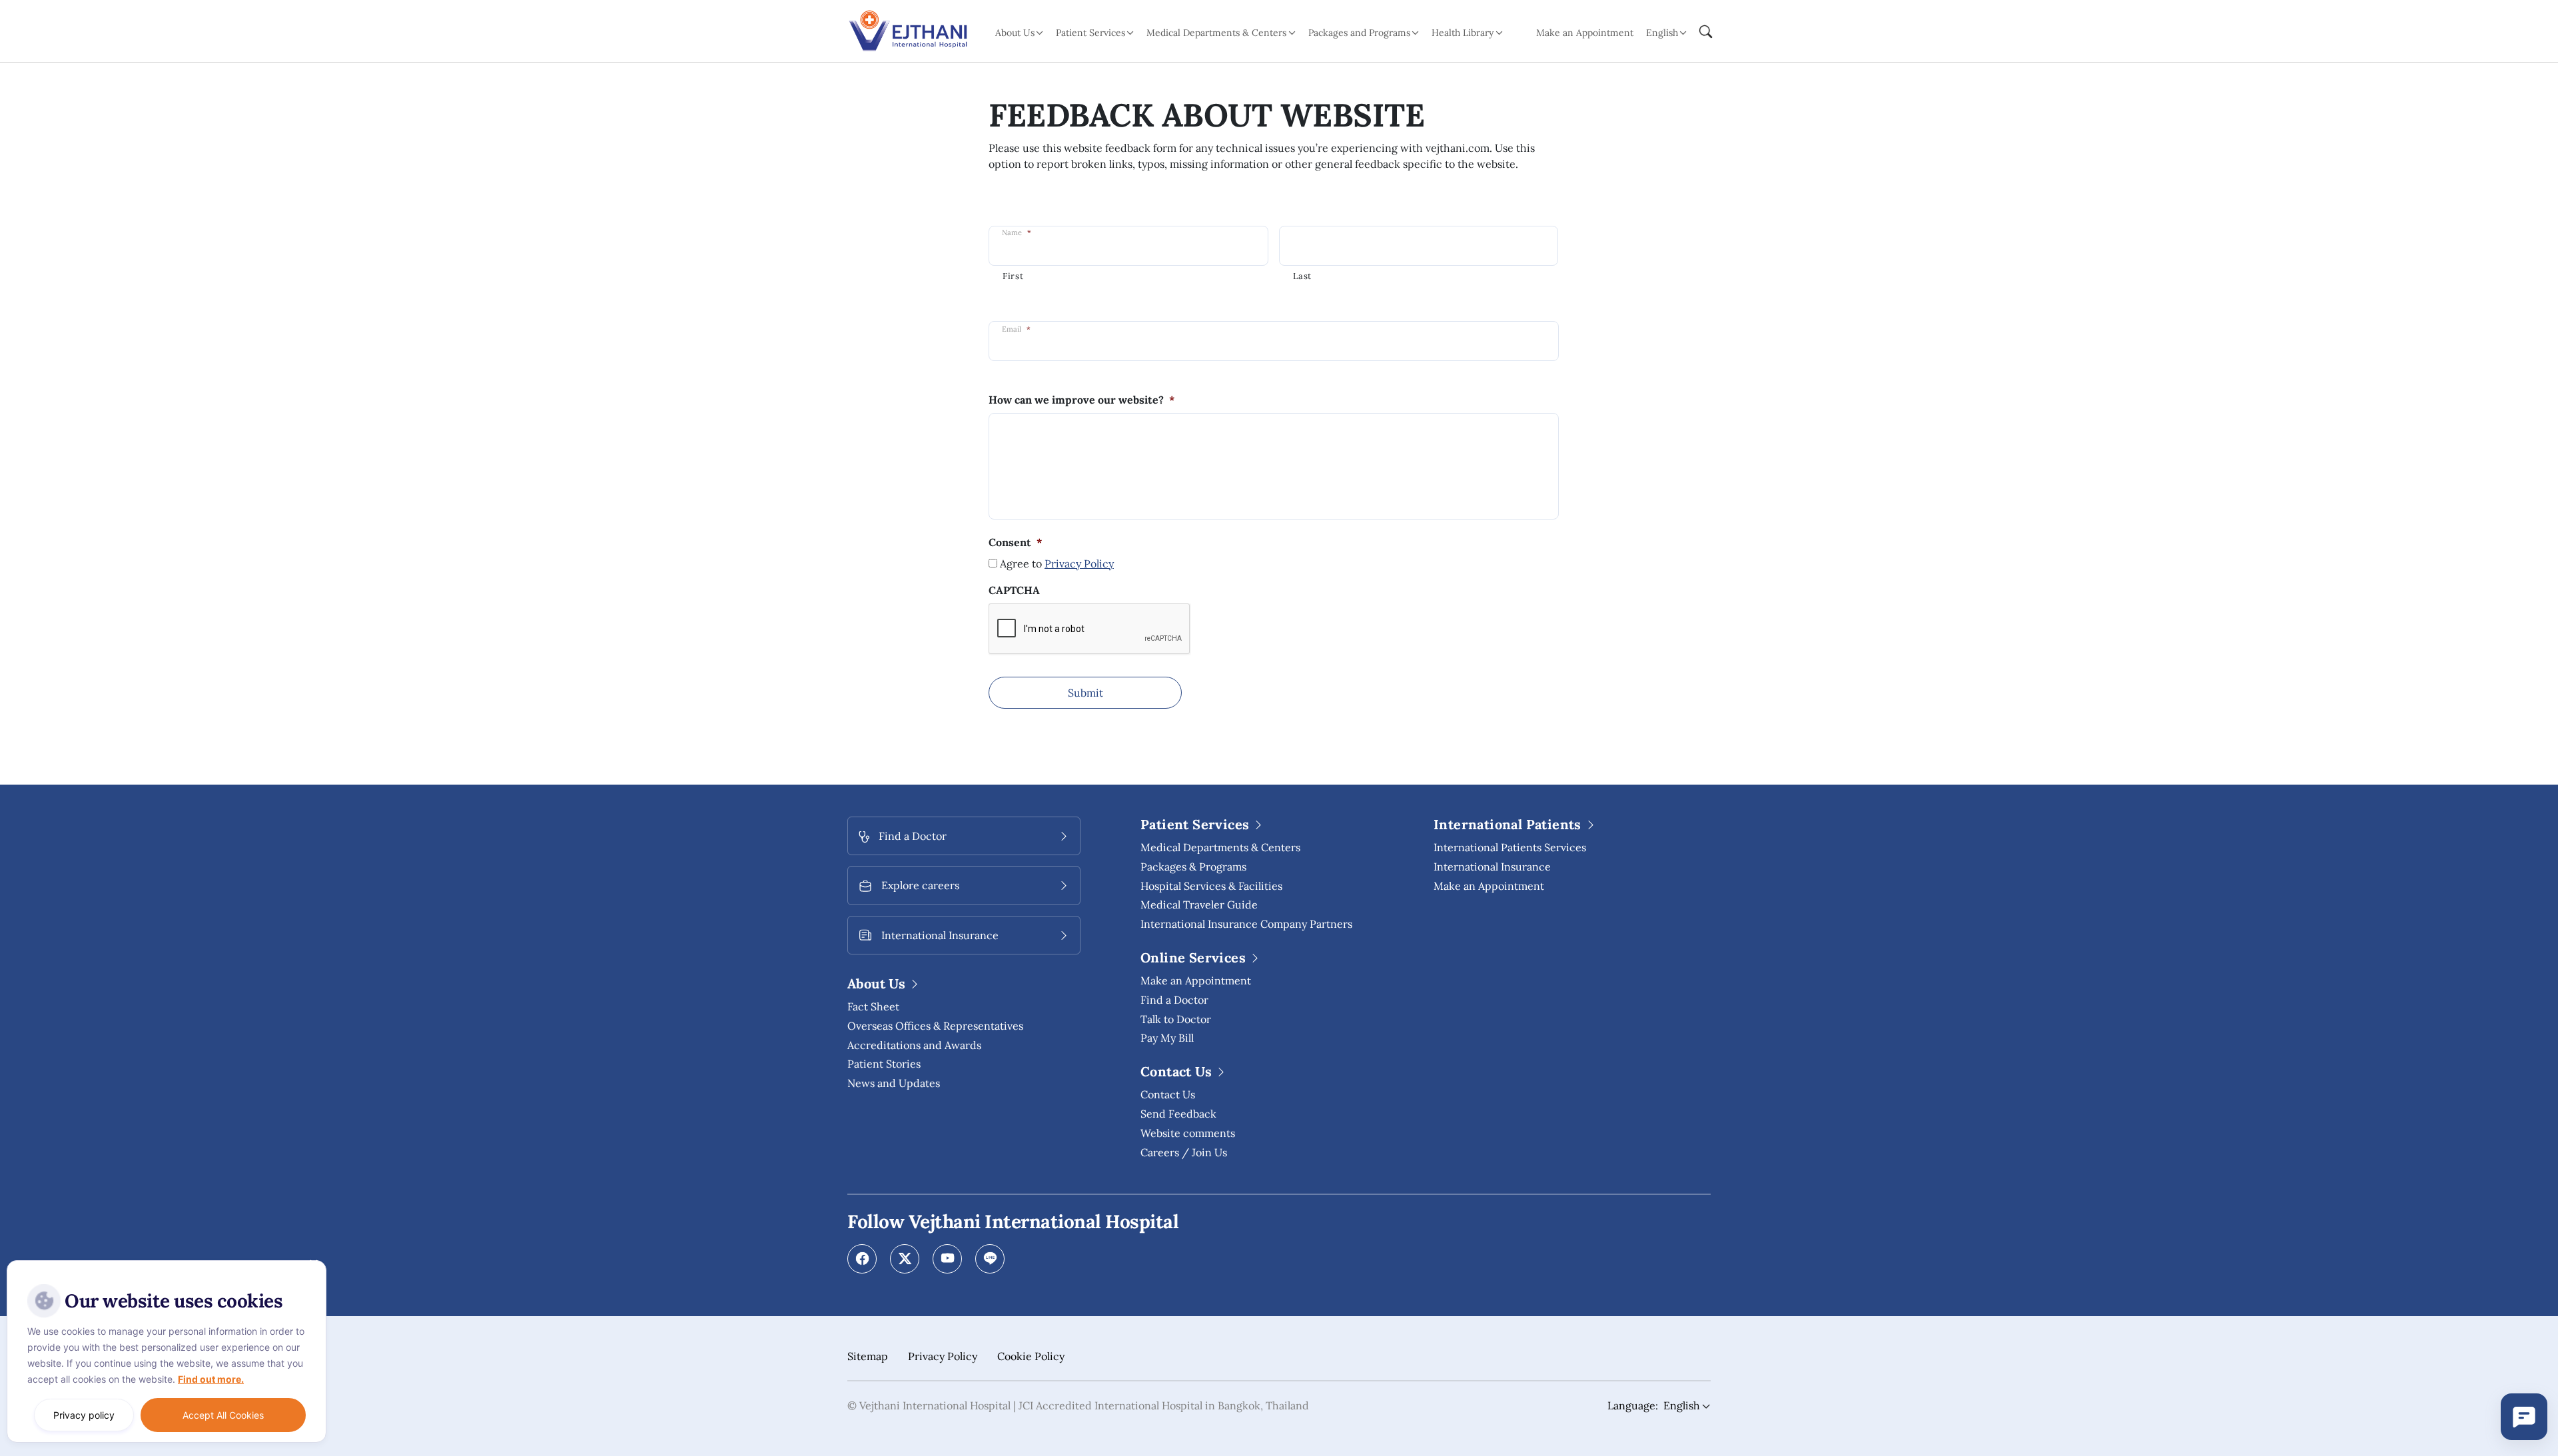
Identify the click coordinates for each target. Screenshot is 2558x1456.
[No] (313, 1264)
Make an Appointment (1585, 33)
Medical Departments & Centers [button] (1216, 33)
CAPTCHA (1014, 590)
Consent (1016, 542)
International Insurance (1492, 867)
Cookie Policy (1031, 1356)
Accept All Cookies (223, 1415)
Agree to (1057, 563)
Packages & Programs (1193, 867)
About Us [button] (1015, 33)
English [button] (1662, 33)
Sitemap (868, 1356)
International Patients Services (1510, 847)
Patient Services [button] (1090, 33)
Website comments (1188, 1133)
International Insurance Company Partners (1246, 924)
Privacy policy (84, 1415)
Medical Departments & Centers (1220, 847)
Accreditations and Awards (914, 1045)
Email (1016, 329)
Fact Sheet (873, 1006)
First (1013, 276)
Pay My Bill (1167, 1038)
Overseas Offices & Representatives (935, 1026)
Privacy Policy (1079, 563)
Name (1017, 232)
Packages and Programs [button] (1359, 33)
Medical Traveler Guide (1199, 905)
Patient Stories (884, 1064)
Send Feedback (1178, 1114)
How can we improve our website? (1082, 400)
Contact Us (1168, 1094)
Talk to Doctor (1176, 1019)
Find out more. (211, 1379)
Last (1303, 276)
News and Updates (894, 1083)
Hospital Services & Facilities (1211, 886)
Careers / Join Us (1184, 1152)
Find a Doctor (1174, 1000)
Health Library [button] (1463, 33)
